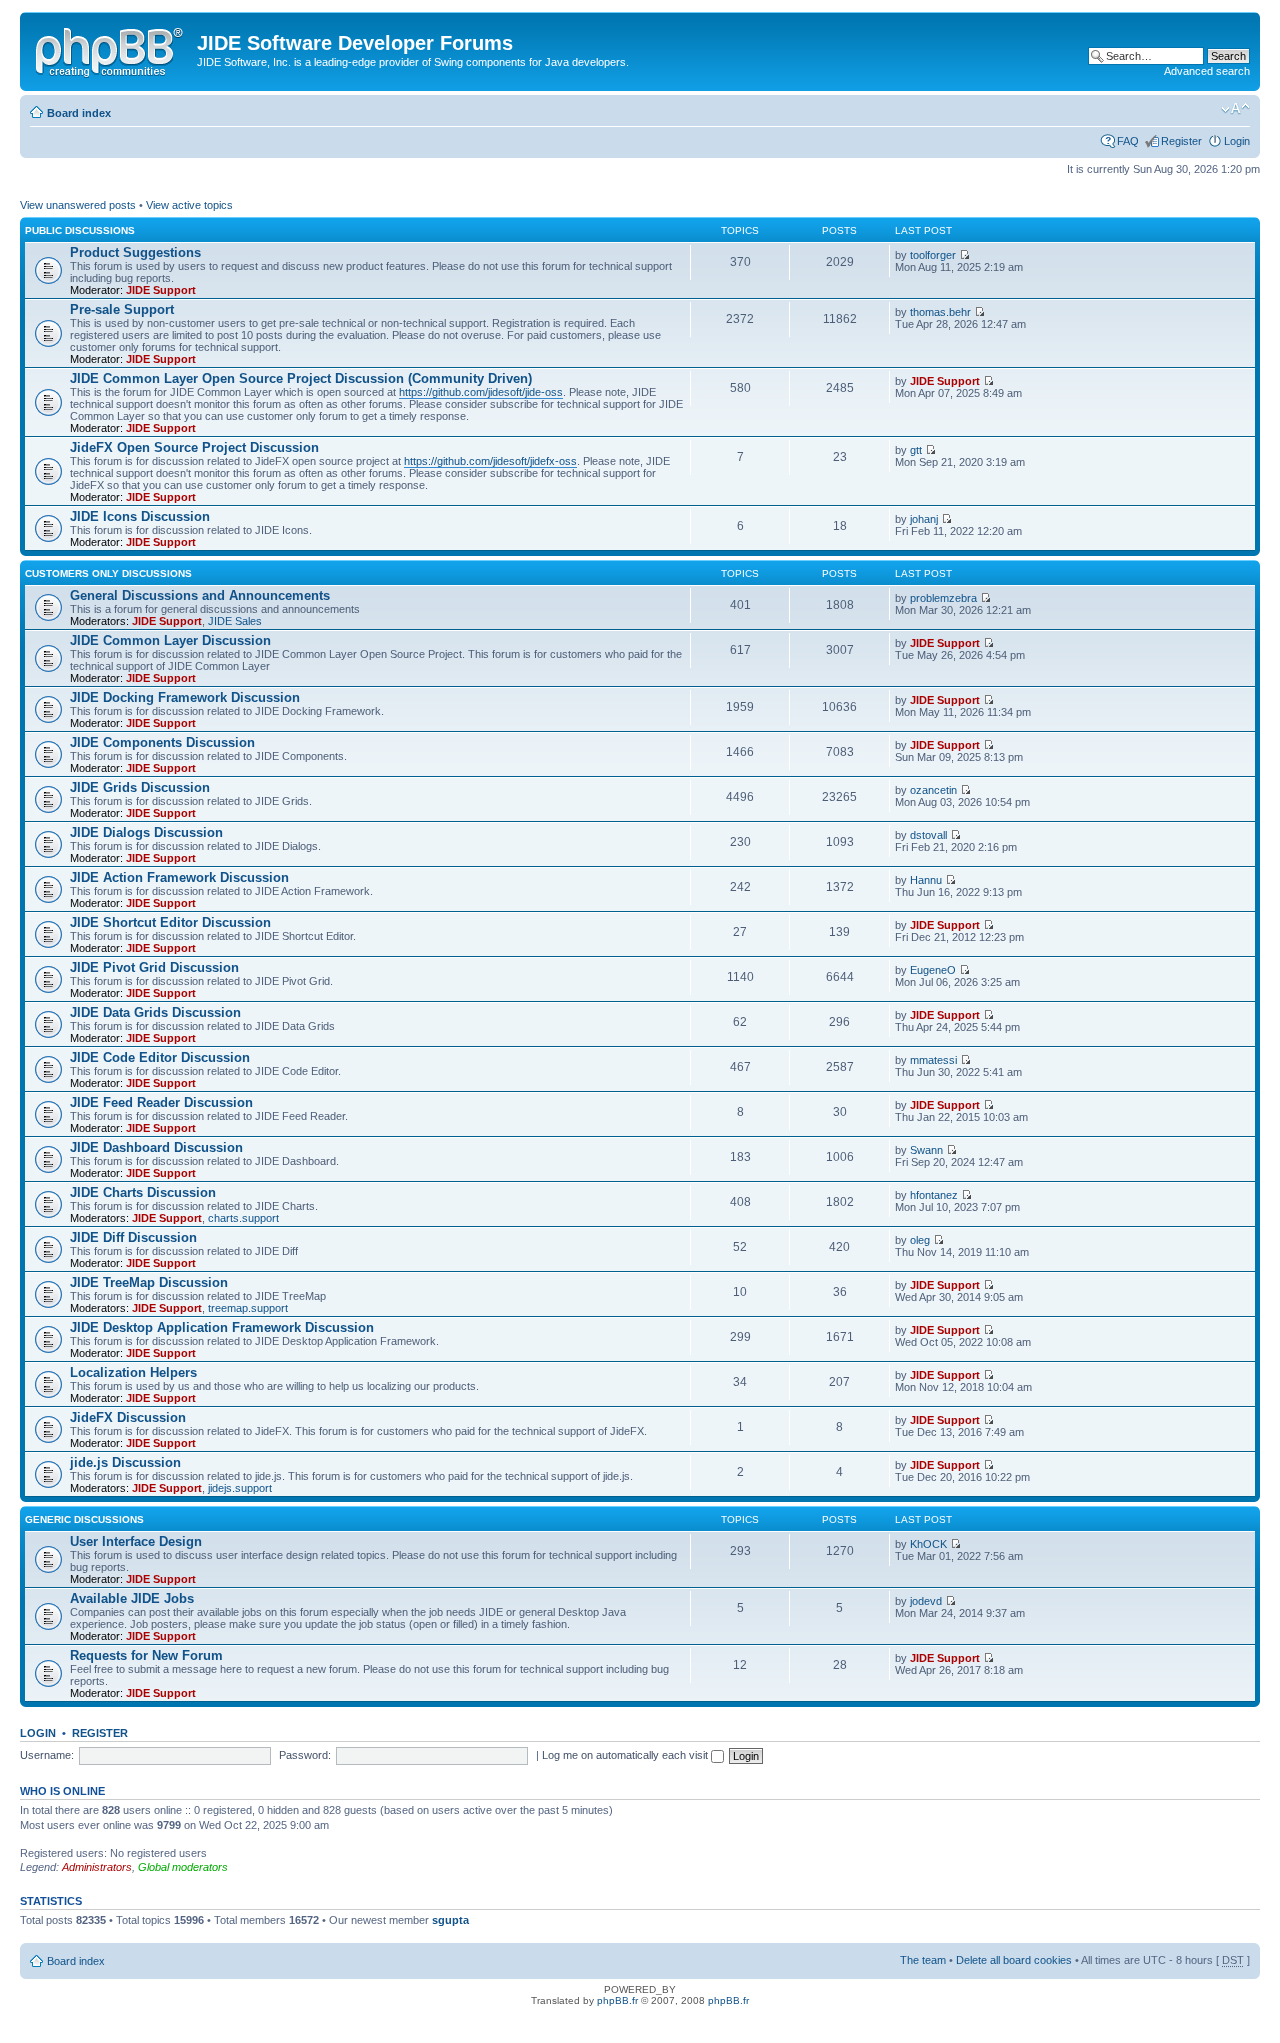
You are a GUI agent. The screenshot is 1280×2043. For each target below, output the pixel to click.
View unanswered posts (78, 205)
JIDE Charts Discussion (143, 1192)
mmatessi (933, 1060)
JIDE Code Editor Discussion (160, 1057)
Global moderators (183, 1867)
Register (1181, 141)
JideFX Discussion (128, 1417)
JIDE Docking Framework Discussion (185, 697)
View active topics (189, 205)
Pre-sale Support (122, 309)
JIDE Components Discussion (162, 742)
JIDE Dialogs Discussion (146, 832)
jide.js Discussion (125, 1462)
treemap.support (248, 1308)
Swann (926, 1150)
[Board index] (111, 49)
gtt (916, 450)
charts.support (243, 1218)
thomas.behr (940, 312)
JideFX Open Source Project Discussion (194, 447)
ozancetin (933, 790)
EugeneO (933, 970)
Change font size (1235, 109)
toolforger (933, 255)
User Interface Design (136, 1541)
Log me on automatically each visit (626, 1755)
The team (923, 1960)
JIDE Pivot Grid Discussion (154, 967)
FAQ (1128, 141)
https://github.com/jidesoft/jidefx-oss (490, 461)
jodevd (926, 1601)
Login (1237, 141)
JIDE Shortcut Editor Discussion (170, 922)
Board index (79, 113)
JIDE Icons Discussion (140, 516)
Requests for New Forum (146, 1655)
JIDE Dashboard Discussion (156, 1147)
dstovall (928, 835)
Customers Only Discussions (108, 573)
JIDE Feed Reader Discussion (161, 1102)
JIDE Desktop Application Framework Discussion (222, 1327)
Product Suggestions (135, 252)
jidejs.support (240, 1488)
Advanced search (1207, 71)
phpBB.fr (617, 2000)
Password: (305, 1755)
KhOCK (928, 1544)
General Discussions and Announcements (200, 595)
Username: (47, 1755)
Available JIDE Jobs (132, 1598)
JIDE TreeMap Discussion (149, 1282)
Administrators (97, 1867)
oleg (920, 1240)
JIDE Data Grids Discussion (155, 1012)
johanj (924, 519)
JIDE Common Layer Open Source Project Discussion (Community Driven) (301, 378)
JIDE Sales (235, 621)
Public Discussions (80, 230)
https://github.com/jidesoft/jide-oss (481, 392)
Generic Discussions (84, 1519)
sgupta (450, 1920)
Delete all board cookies (1014, 1960)
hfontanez (934, 1195)
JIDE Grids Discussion (140, 787)
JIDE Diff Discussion (133, 1237)
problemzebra (943, 598)
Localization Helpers (133, 1372)
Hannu (926, 880)
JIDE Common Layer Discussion (170, 640)
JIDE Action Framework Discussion (179, 877)
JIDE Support (161, 290)
